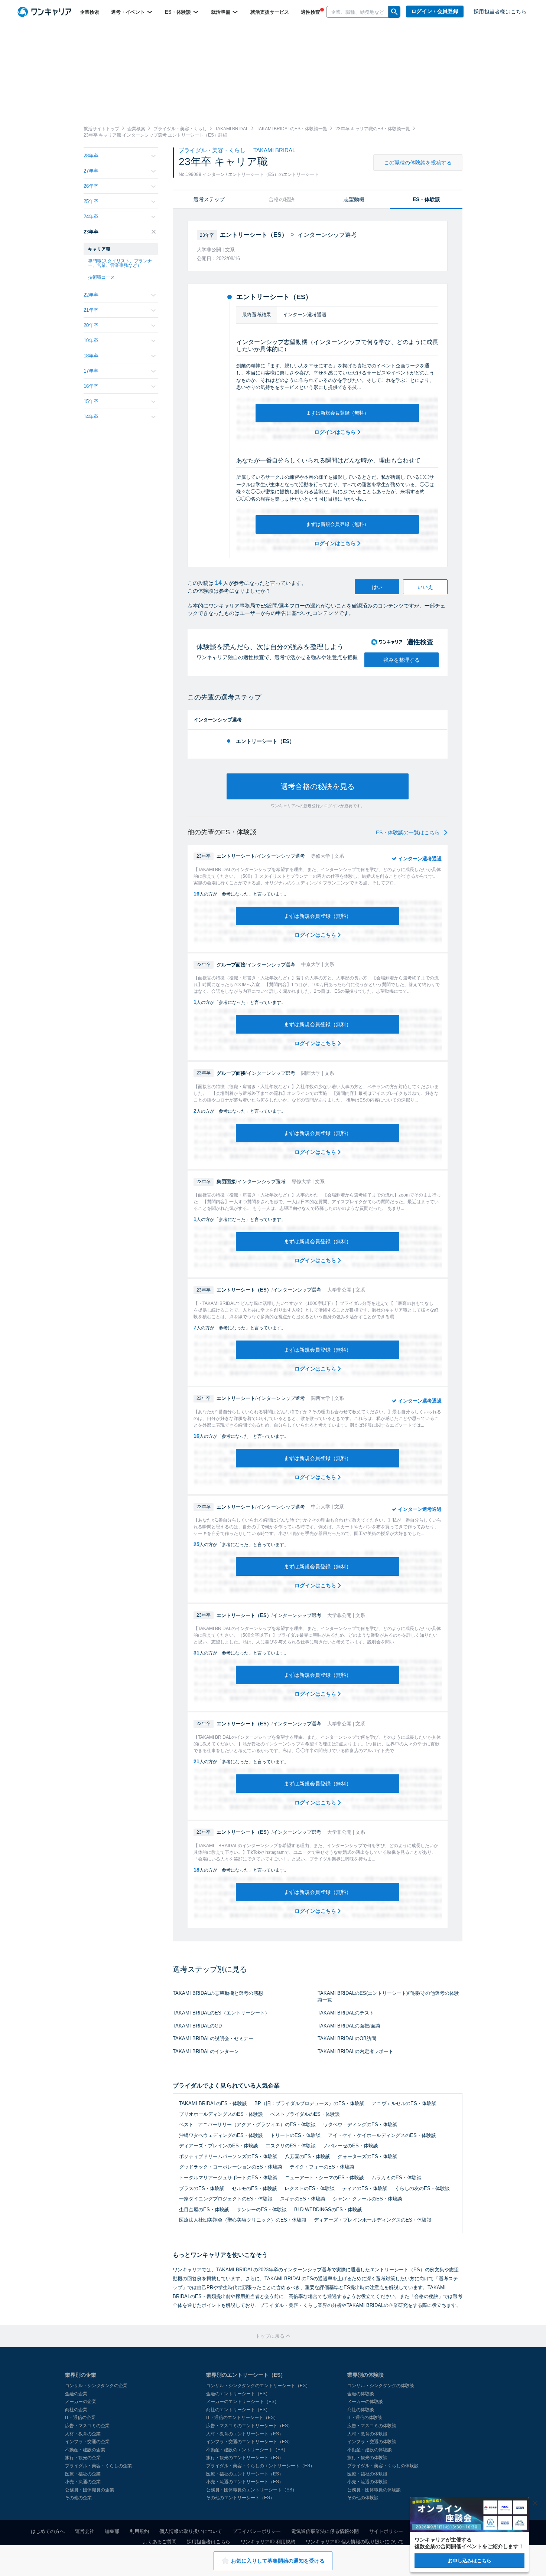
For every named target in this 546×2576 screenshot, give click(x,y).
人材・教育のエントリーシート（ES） (245, 2434)
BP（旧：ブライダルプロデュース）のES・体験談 (309, 2103)
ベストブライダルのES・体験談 (305, 2114)
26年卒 (91, 186)
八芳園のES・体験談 (308, 2156)
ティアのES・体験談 (365, 2188)
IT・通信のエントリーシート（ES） (242, 2418)
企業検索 (90, 12)
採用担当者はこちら (209, 2542)
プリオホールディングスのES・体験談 (221, 2114)
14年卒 (91, 417)
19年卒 (91, 341)
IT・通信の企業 (80, 2418)
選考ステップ (209, 199)
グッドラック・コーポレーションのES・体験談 (231, 2167)
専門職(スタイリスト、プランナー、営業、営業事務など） (120, 263)
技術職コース (101, 277)
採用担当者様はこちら (500, 12)
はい (377, 587)
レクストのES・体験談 (310, 2188)
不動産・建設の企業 (85, 2450)
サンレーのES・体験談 (262, 2210)
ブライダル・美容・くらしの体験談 (383, 2466)
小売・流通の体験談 (367, 2482)
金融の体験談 (361, 2394)
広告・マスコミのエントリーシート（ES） (249, 2426)
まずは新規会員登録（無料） (337, 413)
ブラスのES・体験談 (202, 2188)
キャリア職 (99, 249)
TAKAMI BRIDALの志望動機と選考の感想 (218, 1993)
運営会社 (85, 2531)
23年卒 (91, 232)
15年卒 (91, 401)
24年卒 (91, 217)
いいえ (425, 587)
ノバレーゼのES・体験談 (351, 2146)
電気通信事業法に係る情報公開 (325, 2531)
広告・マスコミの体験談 (372, 2426)
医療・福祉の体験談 (367, 2474)
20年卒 (91, 325)
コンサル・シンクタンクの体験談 (381, 2386)
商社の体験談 (361, 2410)
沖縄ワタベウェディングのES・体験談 (221, 2135)
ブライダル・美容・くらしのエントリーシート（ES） (260, 2466)
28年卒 (91, 156)
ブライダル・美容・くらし (213, 150)
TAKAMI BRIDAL (274, 150)
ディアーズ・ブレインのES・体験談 (219, 2146)
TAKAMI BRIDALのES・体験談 (213, 2103)
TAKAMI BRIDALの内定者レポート (355, 2051)
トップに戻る (271, 2336)
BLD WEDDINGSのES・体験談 (328, 2210)
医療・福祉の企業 (83, 2474)
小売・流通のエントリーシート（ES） (245, 2482)
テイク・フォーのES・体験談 (322, 2167)
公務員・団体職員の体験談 (374, 2490)
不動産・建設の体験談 (370, 2450)
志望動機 (354, 199)
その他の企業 (78, 2498)
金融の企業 (76, 2394)
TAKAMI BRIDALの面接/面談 (349, 2026)
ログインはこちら (336, 432)
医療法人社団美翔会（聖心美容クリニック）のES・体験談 (243, 2220)
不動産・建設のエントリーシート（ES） (247, 2450)
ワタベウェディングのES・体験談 (360, 2125)
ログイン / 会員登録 (435, 11)
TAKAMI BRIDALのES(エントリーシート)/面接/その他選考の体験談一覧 (388, 1997)
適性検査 (311, 12)
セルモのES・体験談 (254, 2188)
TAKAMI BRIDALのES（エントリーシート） (221, 2013)
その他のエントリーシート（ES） (240, 2498)
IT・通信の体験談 (365, 2418)
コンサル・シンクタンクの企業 (96, 2386)
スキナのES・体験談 (303, 2199)
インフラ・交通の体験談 (372, 2442)
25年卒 (91, 201)
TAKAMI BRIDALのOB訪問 (347, 2038)
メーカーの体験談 (365, 2402)
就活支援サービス (270, 12)
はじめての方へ (48, 2531)
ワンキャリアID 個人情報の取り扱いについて (355, 2542)
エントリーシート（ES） (265, 741)
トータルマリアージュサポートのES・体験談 (228, 2178)
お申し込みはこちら (470, 2561)
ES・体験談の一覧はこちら (409, 832)
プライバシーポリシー (257, 2531)
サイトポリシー (386, 2531)
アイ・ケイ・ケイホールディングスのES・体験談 (382, 2135)
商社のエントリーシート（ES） (238, 2410)
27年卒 (91, 171)
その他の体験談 (363, 2498)
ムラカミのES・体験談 (396, 2178)
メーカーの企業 (81, 2402)
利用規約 (139, 2531)
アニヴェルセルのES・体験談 (404, 2103)
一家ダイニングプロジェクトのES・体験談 (226, 2199)
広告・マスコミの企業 (87, 2426)
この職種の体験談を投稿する (418, 163)
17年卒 (91, 371)
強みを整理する (402, 660)
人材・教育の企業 (83, 2434)
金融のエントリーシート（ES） (238, 2394)
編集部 (112, 2531)
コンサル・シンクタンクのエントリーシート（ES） (258, 2386)
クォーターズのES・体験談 (368, 2156)
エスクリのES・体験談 (291, 2146)
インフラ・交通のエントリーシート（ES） (249, 2442)
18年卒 (91, 356)
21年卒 (91, 310)
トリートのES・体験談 (295, 2135)
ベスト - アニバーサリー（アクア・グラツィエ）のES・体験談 (247, 2125)
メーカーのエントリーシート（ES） (243, 2402)
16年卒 (91, 386)
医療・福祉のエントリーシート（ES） (245, 2474)
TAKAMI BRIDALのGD (197, 2026)
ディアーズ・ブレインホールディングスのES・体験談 (373, 2220)
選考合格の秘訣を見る (318, 786)
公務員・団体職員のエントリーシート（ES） (251, 2490)
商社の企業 (76, 2410)
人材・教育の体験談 (367, 2434)
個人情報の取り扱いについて (191, 2531)
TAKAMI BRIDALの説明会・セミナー (213, 2038)
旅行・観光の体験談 (367, 2458)
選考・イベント (129, 12)
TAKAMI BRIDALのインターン (206, 2051)
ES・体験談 (179, 12)
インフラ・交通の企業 (87, 2442)
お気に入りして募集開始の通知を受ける (278, 2561)
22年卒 (91, 295)
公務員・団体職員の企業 (90, 2490)
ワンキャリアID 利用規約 (268, 2542)
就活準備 (221, 12)
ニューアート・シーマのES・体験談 (324, 2178)
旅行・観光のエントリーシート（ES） (245, 2458)
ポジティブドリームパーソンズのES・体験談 (228, 2156)
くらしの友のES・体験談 (422, 2188)
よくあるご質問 (160, 2542)
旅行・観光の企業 (83, 2458)
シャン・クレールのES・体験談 (368, 2199)
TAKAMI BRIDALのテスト (346, 2013)
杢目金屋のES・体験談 (204, 2210)
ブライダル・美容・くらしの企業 (98, 2466)
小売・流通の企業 (83, 2482)
